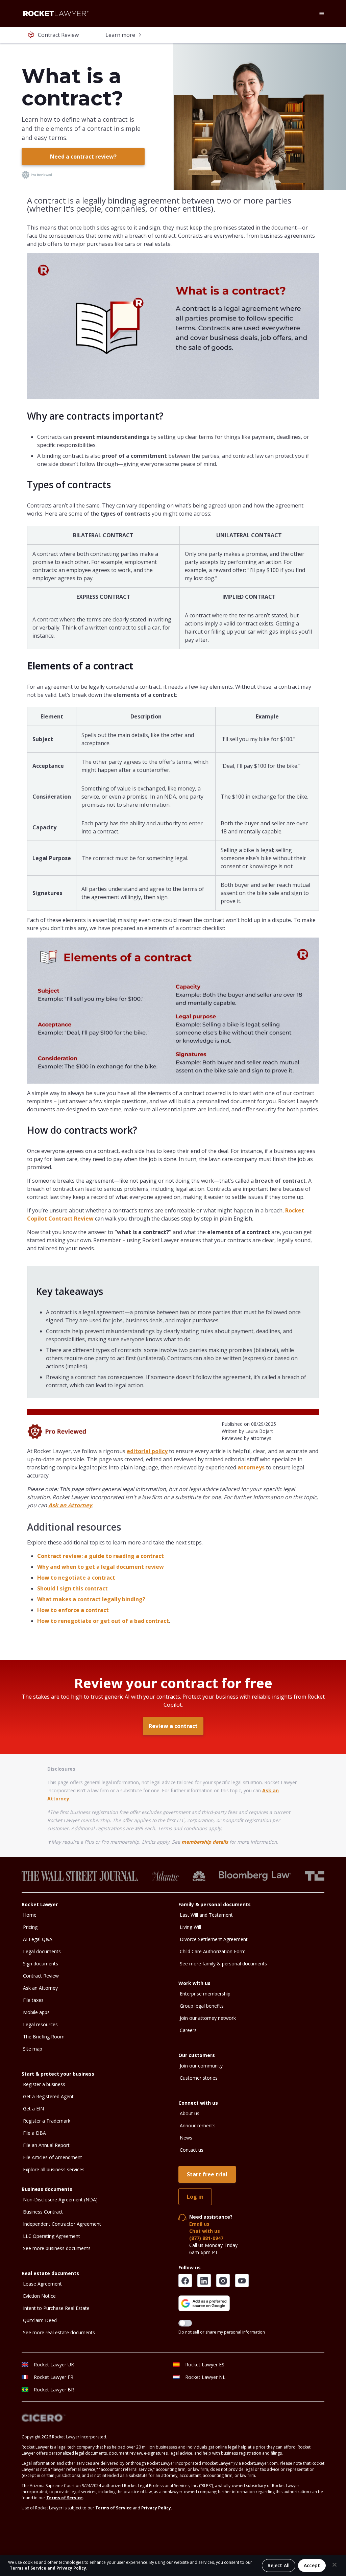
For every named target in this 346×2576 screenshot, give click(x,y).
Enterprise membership (205, 1994)
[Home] (55, 14)
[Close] (335, 2565)
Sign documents (41, 1964)
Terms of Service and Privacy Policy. (49, 2568)
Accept (312, 2565)
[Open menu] (322, 14)
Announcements (198, 2125)
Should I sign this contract (72, 1588)
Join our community (201, 2066)
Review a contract (173, 1726)
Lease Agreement (42, 2284)
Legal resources (40, 2024)
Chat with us (205, 2231)
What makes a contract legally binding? (91, 1599)
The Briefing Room (44, 2037)
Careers (188, 2030)
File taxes (33, 2000)
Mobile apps (36, 2012)
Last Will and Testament (206, 1915)
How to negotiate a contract (76, 1578)
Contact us (192, 2150)
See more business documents (57, 2248)
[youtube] (242, 2280)
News (186, 2138)
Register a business (44, 2084)
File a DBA (34, 2133)
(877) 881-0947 (206, 2238)
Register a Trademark (47, 2121)
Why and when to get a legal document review (101, 1567)
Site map (33, 2049)
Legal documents (42, 1951)
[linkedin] (204, 2280)
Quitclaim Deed (40, 2320)
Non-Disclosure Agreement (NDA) (60, 2200)
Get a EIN (33, 2109)
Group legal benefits (202, 2006)
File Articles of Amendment (53, 2157)
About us (190, 2113)
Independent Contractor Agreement (62, 2224)
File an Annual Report (46, 2145)
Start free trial (207, 2174)
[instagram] (223, 2280)
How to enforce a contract (73, 1610)
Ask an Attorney (40, 1988)
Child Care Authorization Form (213, 1951)
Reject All (279, 2565)
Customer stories (199, 2078)
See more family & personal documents (223, 1964)
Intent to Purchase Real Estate (56, 2308)
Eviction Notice (39, 2296)
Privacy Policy (156, 2508)
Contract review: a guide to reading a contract (101, 1556)
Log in (195, 2197)
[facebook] (185, 2280)
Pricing (30, 1927)
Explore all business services (54, 2169)
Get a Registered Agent (48, 2096)
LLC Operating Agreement (52, 2236)
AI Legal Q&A (38, 1939)
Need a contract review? (83, 157)
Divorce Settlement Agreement (214, 1939)
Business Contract (43, 2212)
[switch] (185, 2323)
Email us (199, 2224)
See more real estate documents (59, 2332)
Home (30, 1915)
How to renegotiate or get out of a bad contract (103, 1621)
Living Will (190, 1927)
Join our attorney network (208, 2018)
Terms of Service (65, 2498)
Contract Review (41, 1976)
